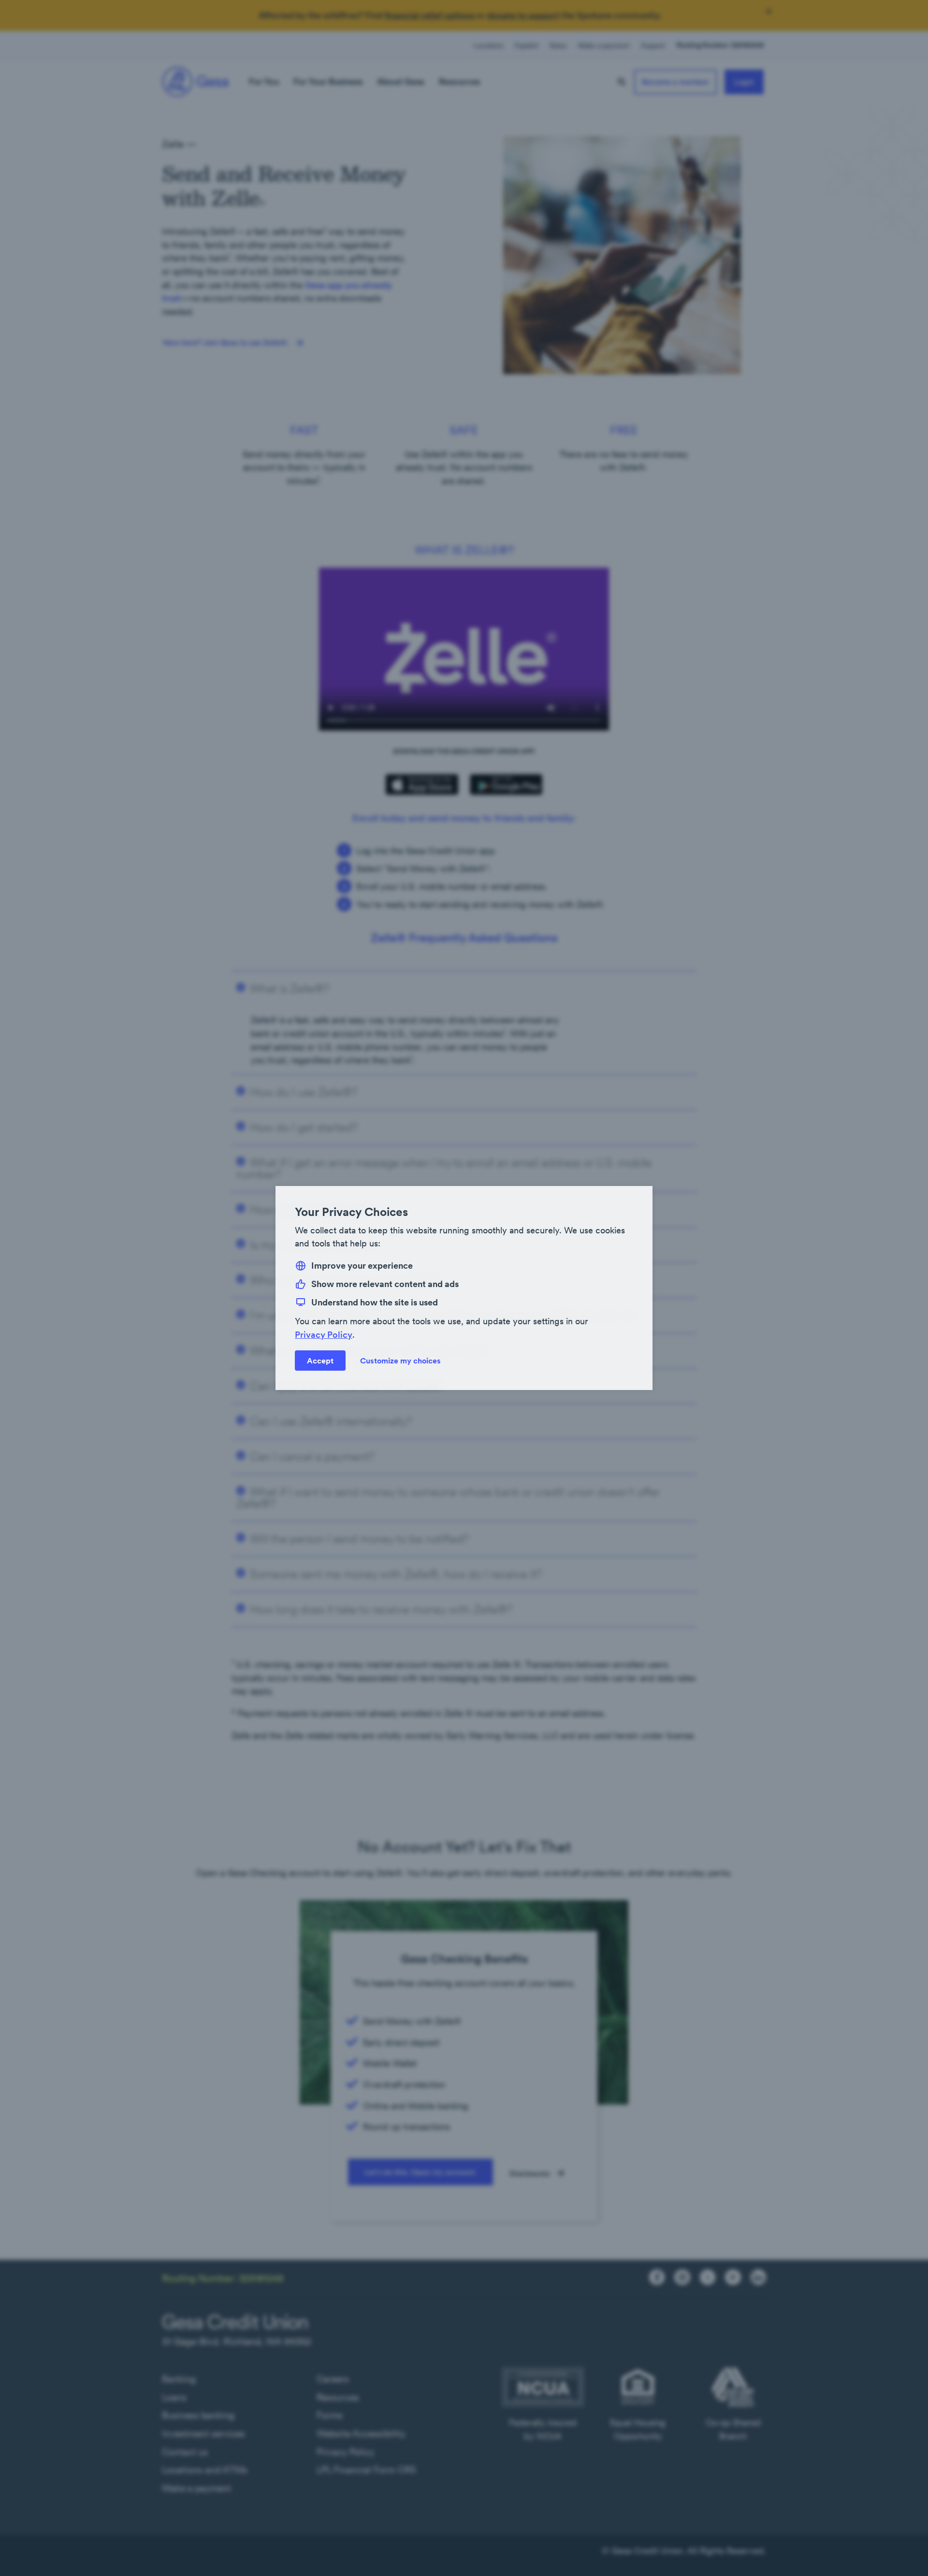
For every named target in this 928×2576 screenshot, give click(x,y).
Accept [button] (320, 1361)
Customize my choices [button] (400, 1361)
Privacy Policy (324, 1335)
